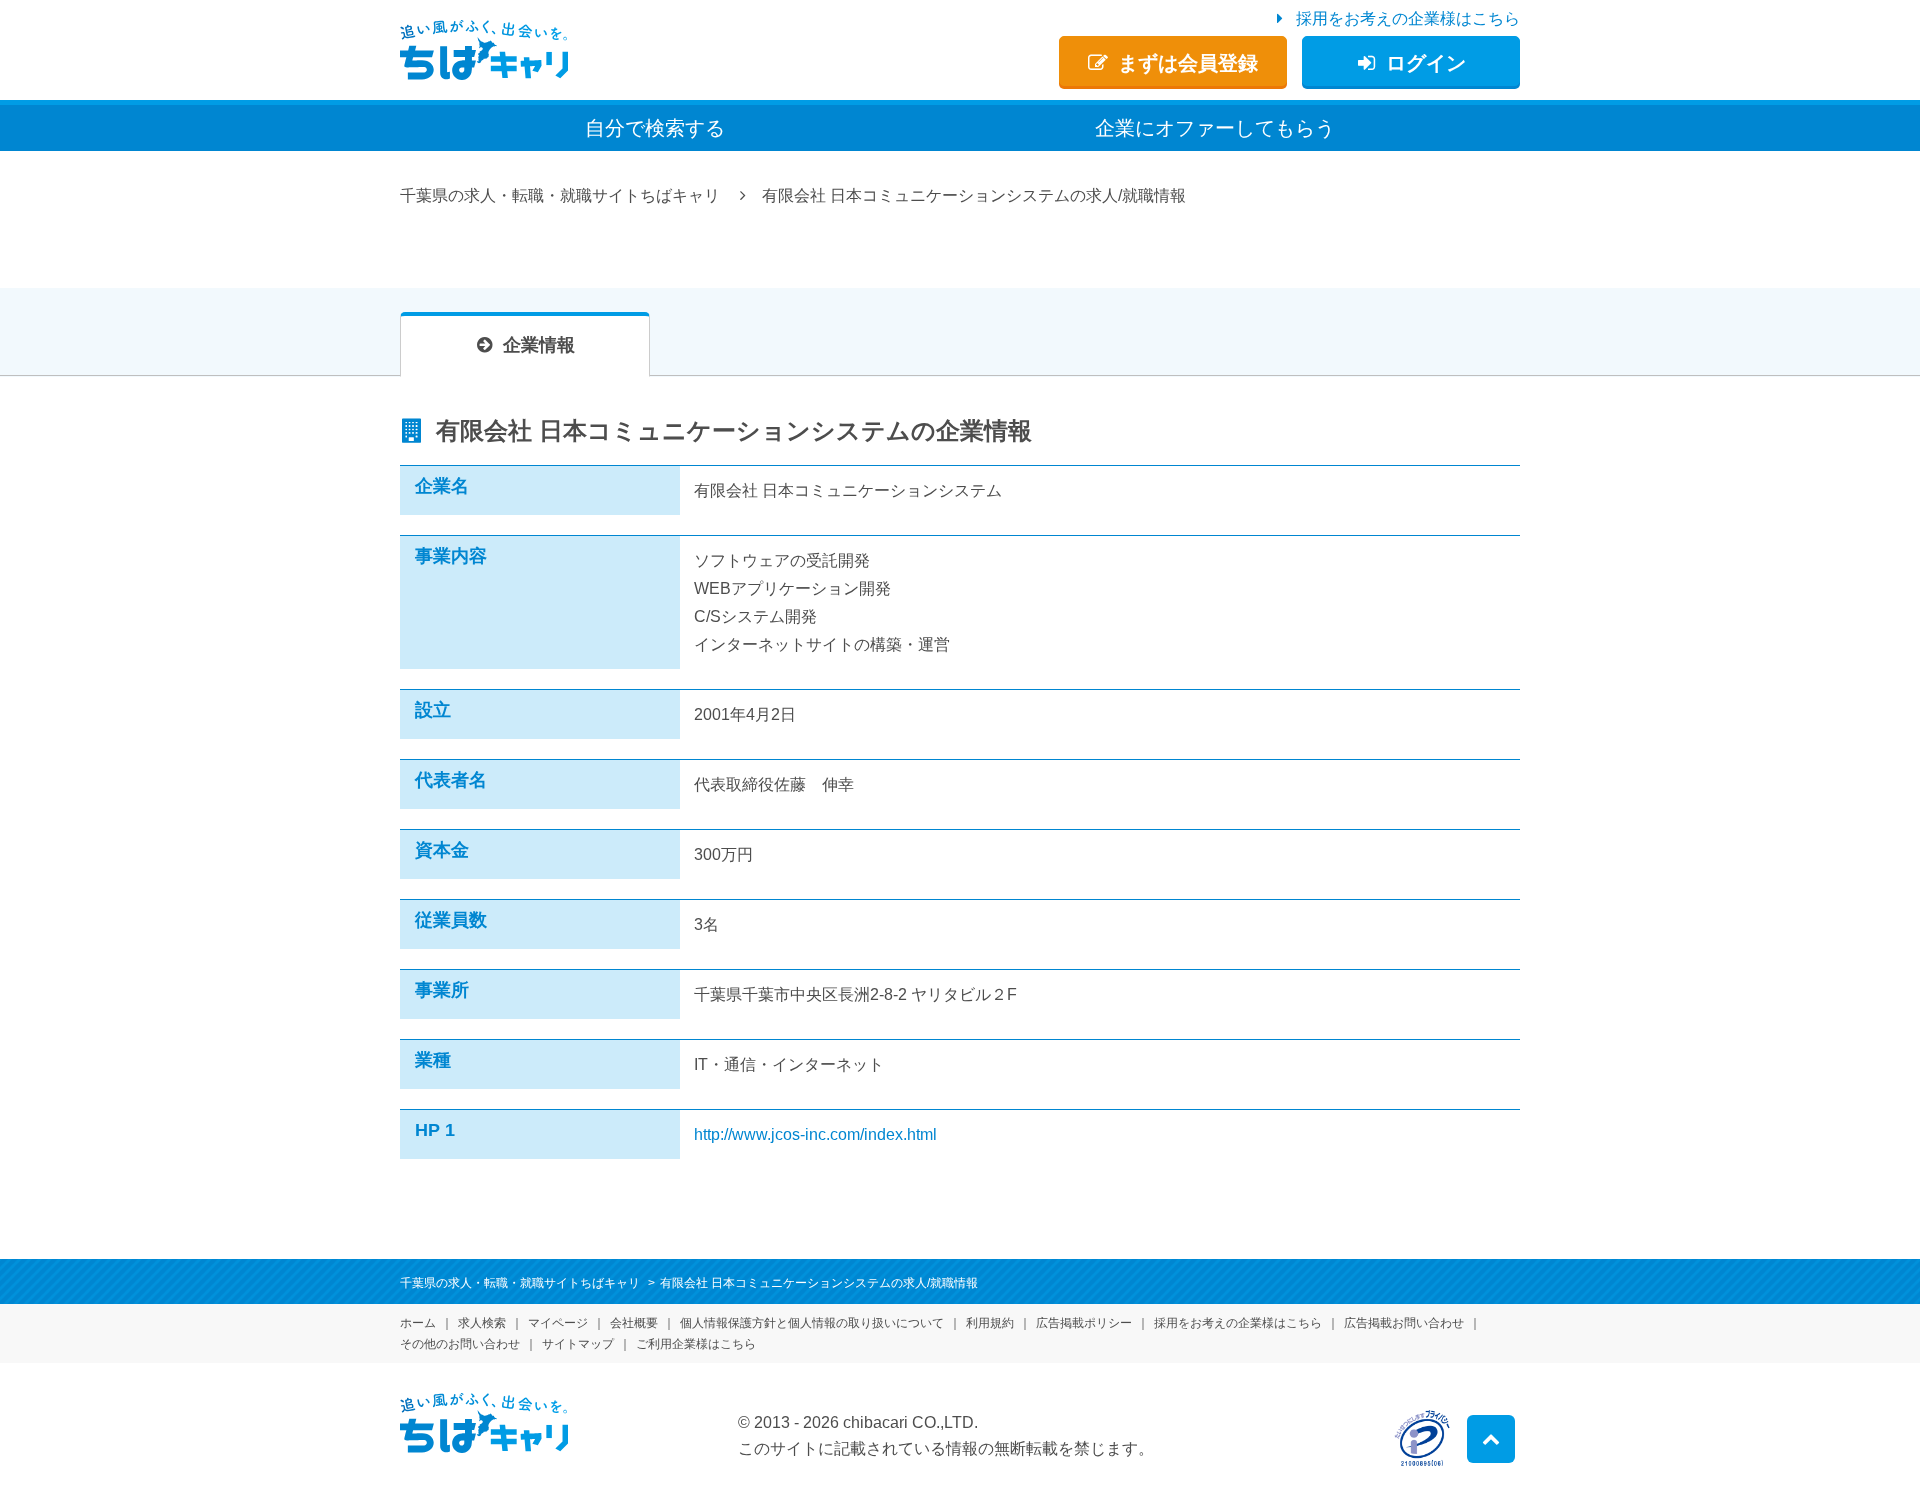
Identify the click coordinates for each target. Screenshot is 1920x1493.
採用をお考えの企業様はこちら (1408, 18)
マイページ (558, 1323)
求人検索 (482, 1323)
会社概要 (634, 1323)
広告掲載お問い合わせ (1404, 1323)
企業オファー (1215, 128)
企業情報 (539, 345)
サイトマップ (578, 1344)
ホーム (418, 1323)
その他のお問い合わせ (460, 1344)
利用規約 (990, 1323)
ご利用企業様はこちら (696, 1344)
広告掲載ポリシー (1084, 1323)
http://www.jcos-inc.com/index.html (815, 1134)
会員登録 (1188, 63)
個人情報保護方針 (812, 1323)
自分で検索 (655, 128)
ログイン (1426, 63)
